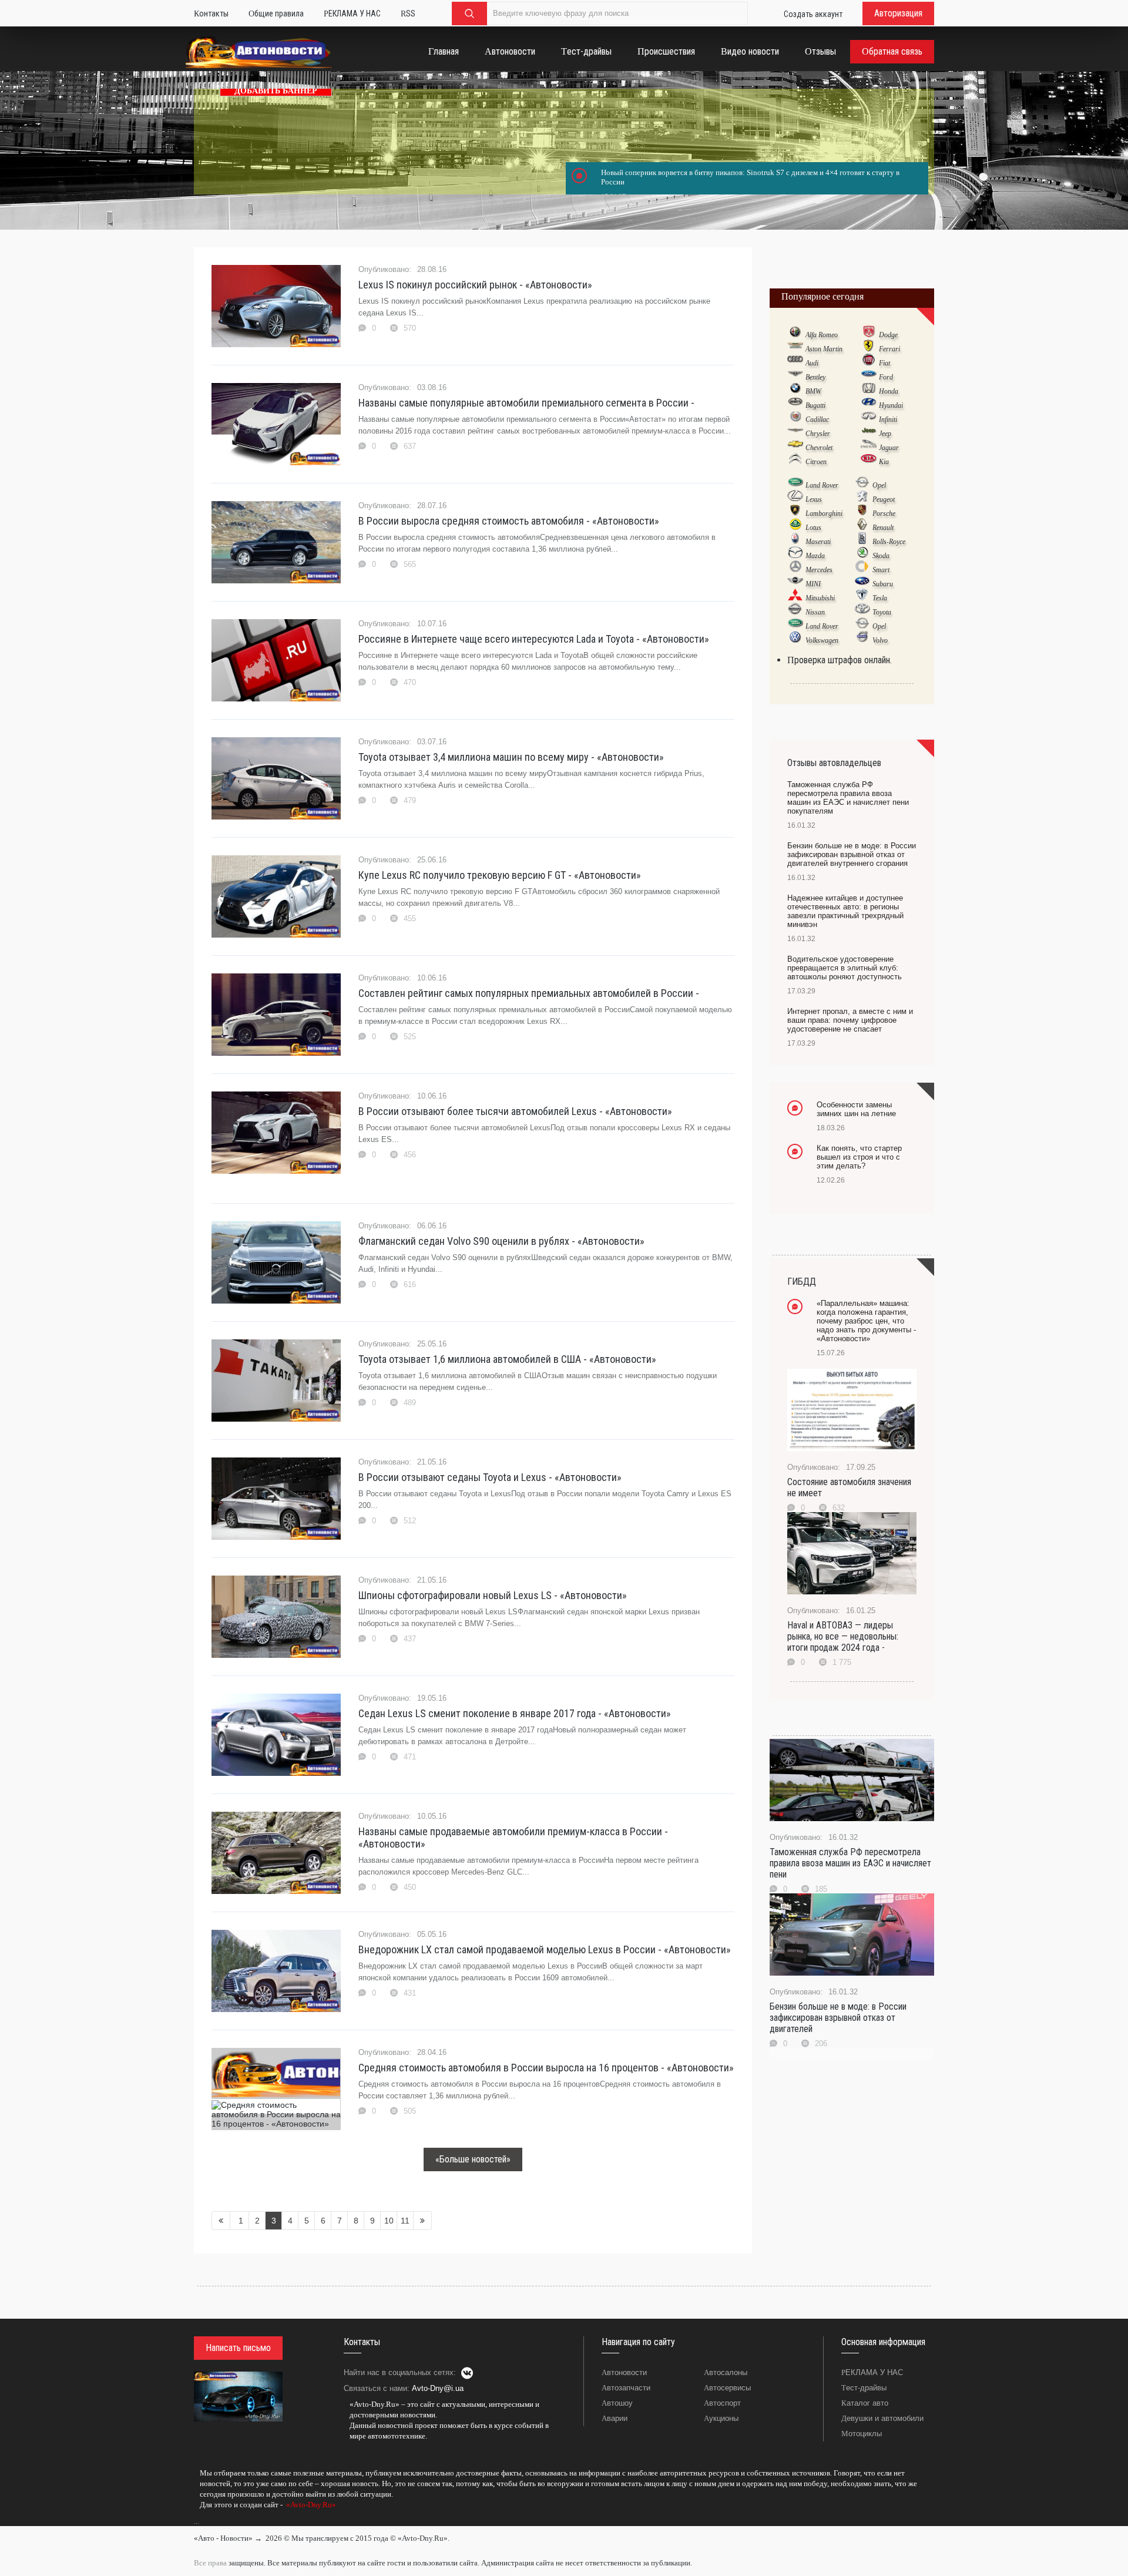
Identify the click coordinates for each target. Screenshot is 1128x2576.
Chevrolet (819, 448)
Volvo (880, 640)
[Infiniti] (869, 419)
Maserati (818, 542)
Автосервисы (727, 2388)
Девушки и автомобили (882, 2418)
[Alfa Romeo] (795, 334)
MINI (813, 584)
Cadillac (817, 419)
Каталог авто (865, 2403)
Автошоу (617, 2403)
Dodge (888, 335)
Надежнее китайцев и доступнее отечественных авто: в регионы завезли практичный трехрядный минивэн (845, 911)
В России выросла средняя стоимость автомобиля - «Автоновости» (509, 521)
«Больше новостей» (473, 2159)
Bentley (815, 377)
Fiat (884, 363)
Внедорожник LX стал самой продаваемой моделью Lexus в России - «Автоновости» (545, 1949)
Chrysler (818, 434)
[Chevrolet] (795, 447)
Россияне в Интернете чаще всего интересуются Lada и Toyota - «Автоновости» (534, 639)
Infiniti (888, 419)
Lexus (814, 499)
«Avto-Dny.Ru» (310, 2505)
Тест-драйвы (864, 2388)
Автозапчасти (626, 2388)
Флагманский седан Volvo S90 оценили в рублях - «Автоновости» (501, 1241)
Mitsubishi (820, 598)
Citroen (816, 462)
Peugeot (884, 499)
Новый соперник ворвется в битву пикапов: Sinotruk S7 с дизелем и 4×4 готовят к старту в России (750, 177)
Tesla (880, 598)
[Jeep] (869, 433)
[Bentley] (795, 377)
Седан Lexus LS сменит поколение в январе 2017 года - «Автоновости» (515, 1713)
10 (389, 2221)
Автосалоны (726, 2372)
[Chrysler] (795, 433)
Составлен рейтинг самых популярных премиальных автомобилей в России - (529, 993)
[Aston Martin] (795, 348)
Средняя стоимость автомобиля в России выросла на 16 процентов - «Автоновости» (546, 2068)
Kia (884, 462)
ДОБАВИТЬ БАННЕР (276, 91)
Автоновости (624, 2372)
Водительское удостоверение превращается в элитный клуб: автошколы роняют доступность (845, 968)
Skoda (881, 556)
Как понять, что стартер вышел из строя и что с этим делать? (859, 1157)
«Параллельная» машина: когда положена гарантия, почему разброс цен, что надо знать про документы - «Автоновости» (866, 1321)
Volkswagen (822, 640)
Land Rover (822, 485)
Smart (881, 570)
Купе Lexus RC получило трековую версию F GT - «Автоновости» (500, 875)
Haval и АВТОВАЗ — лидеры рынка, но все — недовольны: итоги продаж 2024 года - (843, 1636)
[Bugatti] (795, 405)
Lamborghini (824, 513)
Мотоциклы (862, 2434)
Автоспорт (722, 2403)
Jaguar (889, 448)
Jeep (885, 434)
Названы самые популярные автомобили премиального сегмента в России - (526, 403)
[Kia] (869, 461)
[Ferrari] (869, 348)
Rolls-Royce (889, 542)
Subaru (883, 584)
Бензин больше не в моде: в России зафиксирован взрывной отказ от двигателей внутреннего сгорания (852, 854)
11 (405, 2221)
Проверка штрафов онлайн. (840, 660)
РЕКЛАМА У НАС (872, 2372)
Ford (886, 377)
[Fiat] (869, 362)
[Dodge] (869, 334)
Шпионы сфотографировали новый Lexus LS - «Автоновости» (493, 1595)
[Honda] (869, 391)
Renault (883, 528)
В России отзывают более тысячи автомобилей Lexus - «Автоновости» (515, 1111)
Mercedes (819, 570)
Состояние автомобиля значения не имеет (849, 1487)
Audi (812, 363)
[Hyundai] (869, 405)
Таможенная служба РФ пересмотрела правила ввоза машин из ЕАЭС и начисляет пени (850, 1863)
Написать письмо (238, 2348)
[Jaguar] (869, 447)
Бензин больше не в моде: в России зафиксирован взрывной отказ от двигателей (838, 2018)
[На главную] (259, 54)
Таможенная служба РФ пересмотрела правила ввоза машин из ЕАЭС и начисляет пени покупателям (848, 798)
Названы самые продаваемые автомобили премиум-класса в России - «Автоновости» (513, 1838)
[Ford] (869, 377)
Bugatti (815, 405)
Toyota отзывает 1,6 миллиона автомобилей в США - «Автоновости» (507, 1359)
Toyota (882, 612)
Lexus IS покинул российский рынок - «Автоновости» (475, 285)
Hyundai (891, 405)
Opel (879, 485)
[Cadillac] (795, 419)
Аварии (615, 2418)
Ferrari (889, 349)
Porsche (884, 513)
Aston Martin (824, 349)
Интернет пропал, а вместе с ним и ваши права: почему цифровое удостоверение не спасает (850, 1020)
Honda (889, 391)
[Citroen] (795, 461)
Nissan (815, 612)
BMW (813, 391)
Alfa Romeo (822, 335)
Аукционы (721, 2418)
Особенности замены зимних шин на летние (856, 1109)
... (197, 2521)
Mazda (815, 556)
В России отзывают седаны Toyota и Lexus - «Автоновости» (490, 1477)
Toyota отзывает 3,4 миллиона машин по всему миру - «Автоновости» (511, 757)
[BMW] (795, 391)
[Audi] (795, 362)
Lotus (813, 528)
